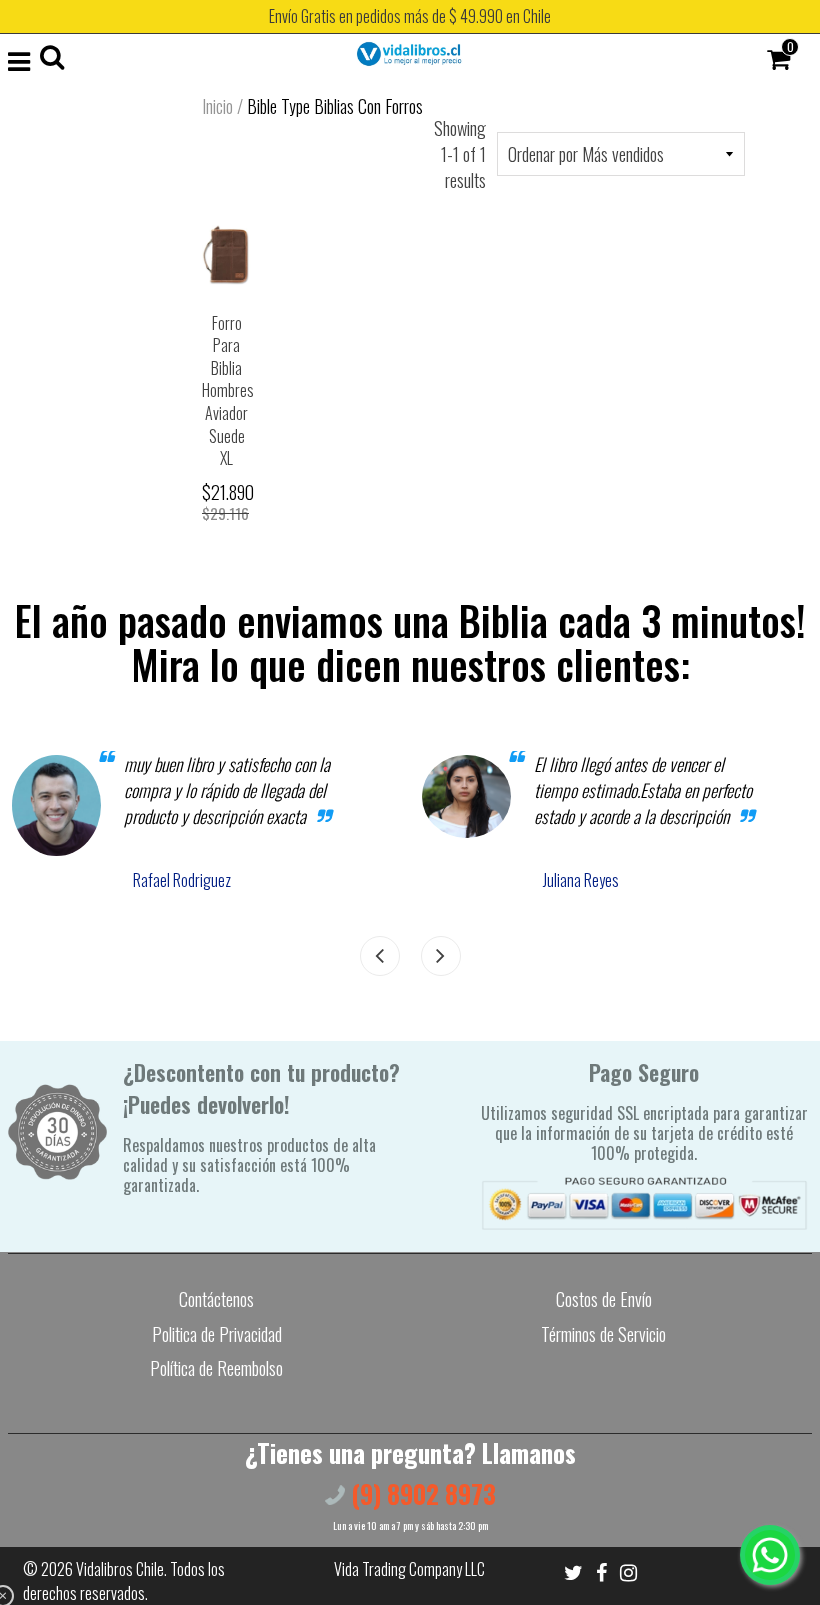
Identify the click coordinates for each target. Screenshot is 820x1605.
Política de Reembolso (216, 1368)
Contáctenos (216, 1299)
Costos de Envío (604, 1299)
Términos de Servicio (603, 1334)
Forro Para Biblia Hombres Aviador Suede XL (228, 391)
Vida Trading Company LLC (409, 1569)
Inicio (217, 106)
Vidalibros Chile (120, 1569)
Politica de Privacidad (217, 1334)
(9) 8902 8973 (420, 1493)
